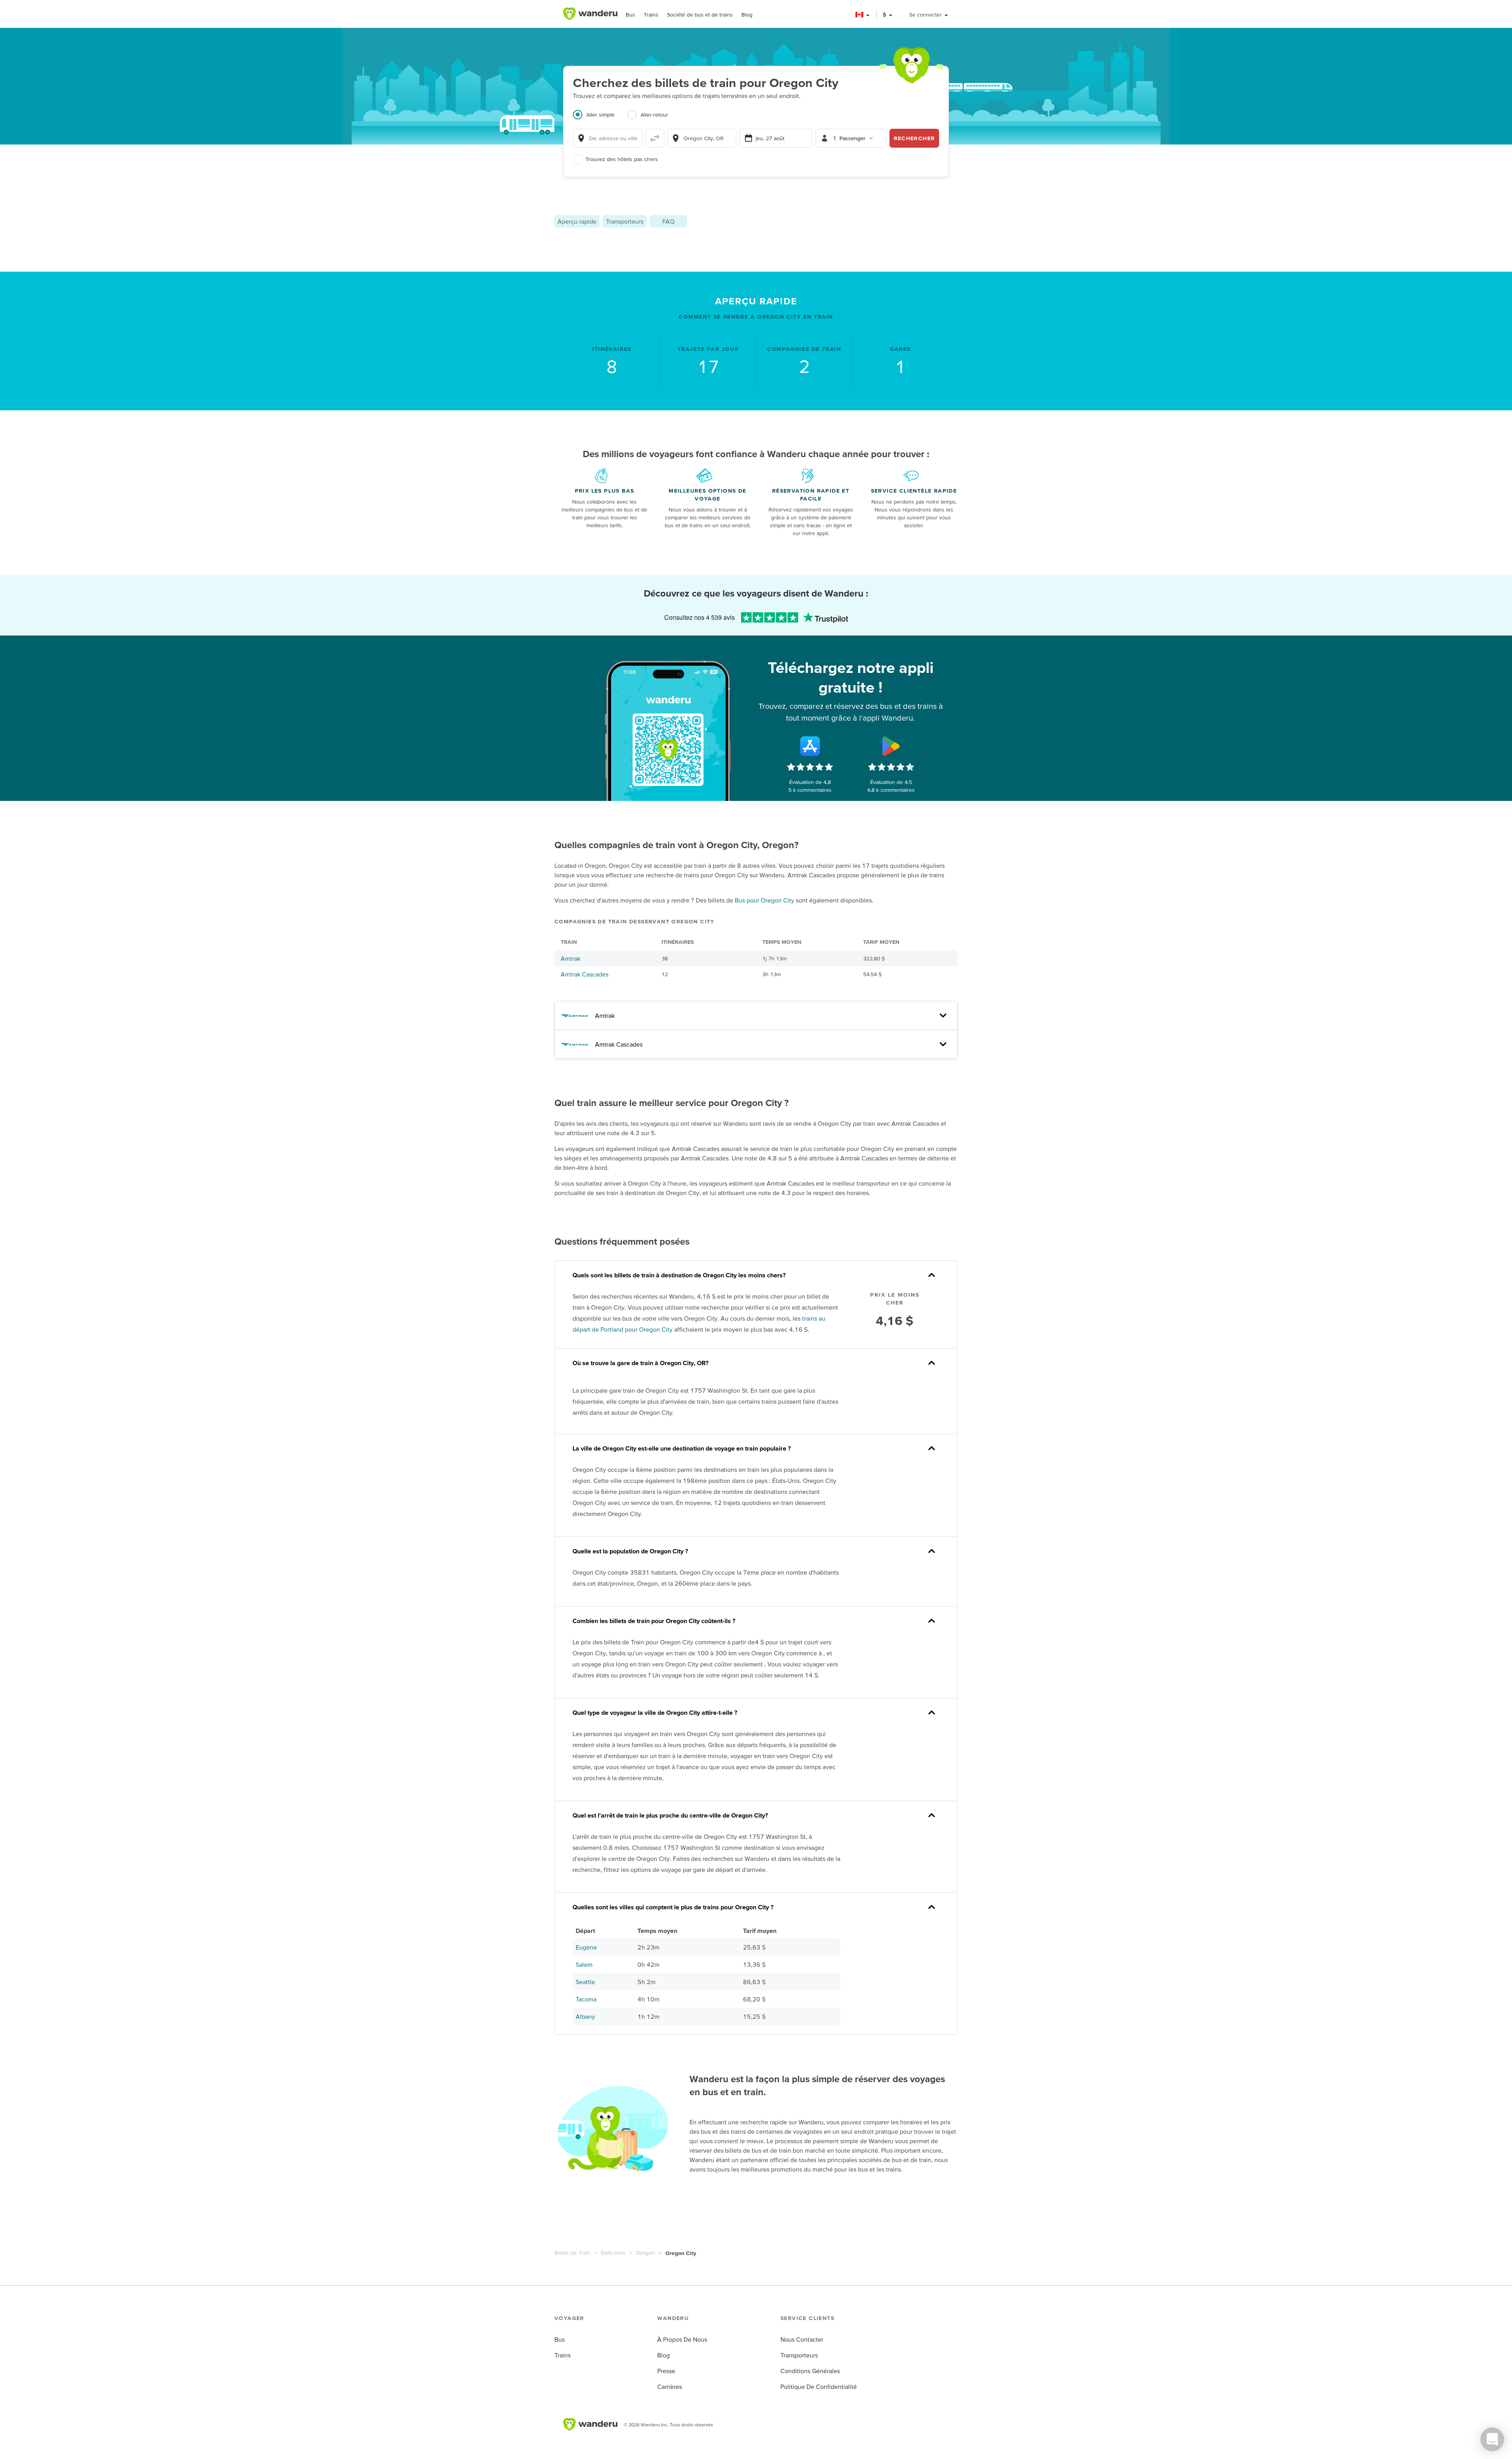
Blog (747, 15)
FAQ (668, 221)
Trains (651, 15)
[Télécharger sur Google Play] (891, 746)
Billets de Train (572, 2253)
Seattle (585, 1982)
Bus (630, 15)
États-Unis (613, 2253)
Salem (584, 1964)
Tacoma (586, 1999)
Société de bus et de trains (700, 15)
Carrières (670, 2387)
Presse (666, 2371)
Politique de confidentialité (819, 2387)
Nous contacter (802, 2339)
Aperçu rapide (577, 221)
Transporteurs (625, 221)
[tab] (600, 119)
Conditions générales (810, 2371)
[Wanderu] (590, 14)
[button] (863, 15)
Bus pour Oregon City (764, 900)
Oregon (645, 2253)
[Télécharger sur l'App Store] (810, 746)
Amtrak (571, 958)
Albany (585, 2016)
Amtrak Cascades (585, 974)
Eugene (586, 1947)
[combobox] (608, 138)
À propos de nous (682, 2339)
